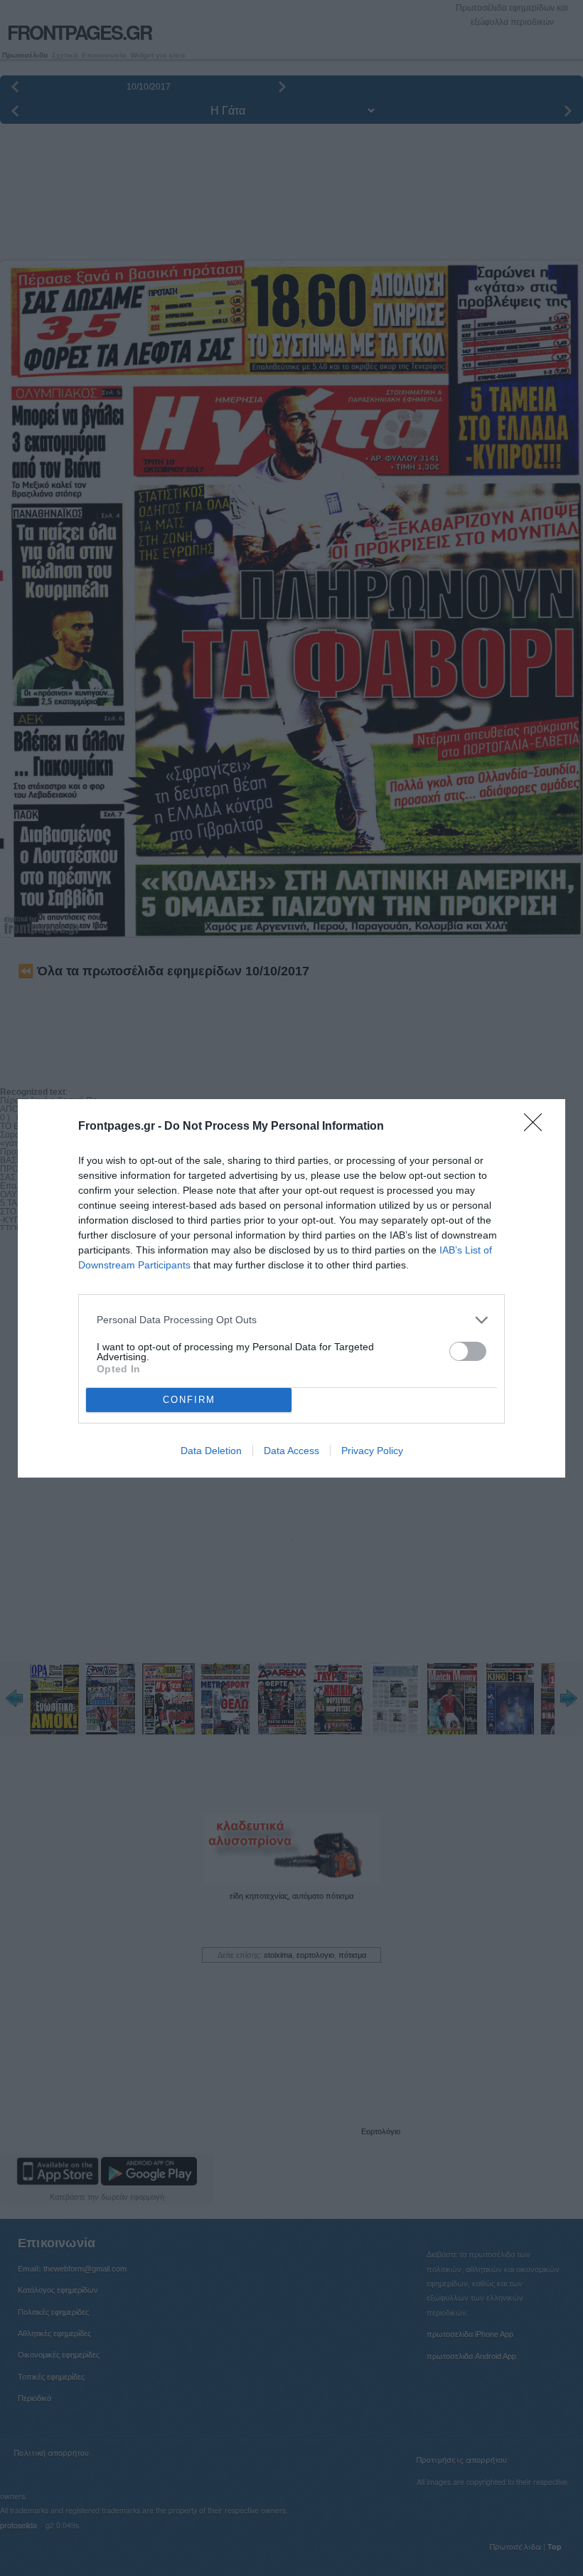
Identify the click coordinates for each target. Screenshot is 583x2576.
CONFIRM (189, 1400)
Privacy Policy (372, 1451)
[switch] (468, 1351)
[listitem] (291, 1320)
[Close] (537, 1127)
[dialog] (291, 1288)
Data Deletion (211, 1451)
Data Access (291, 1451)
